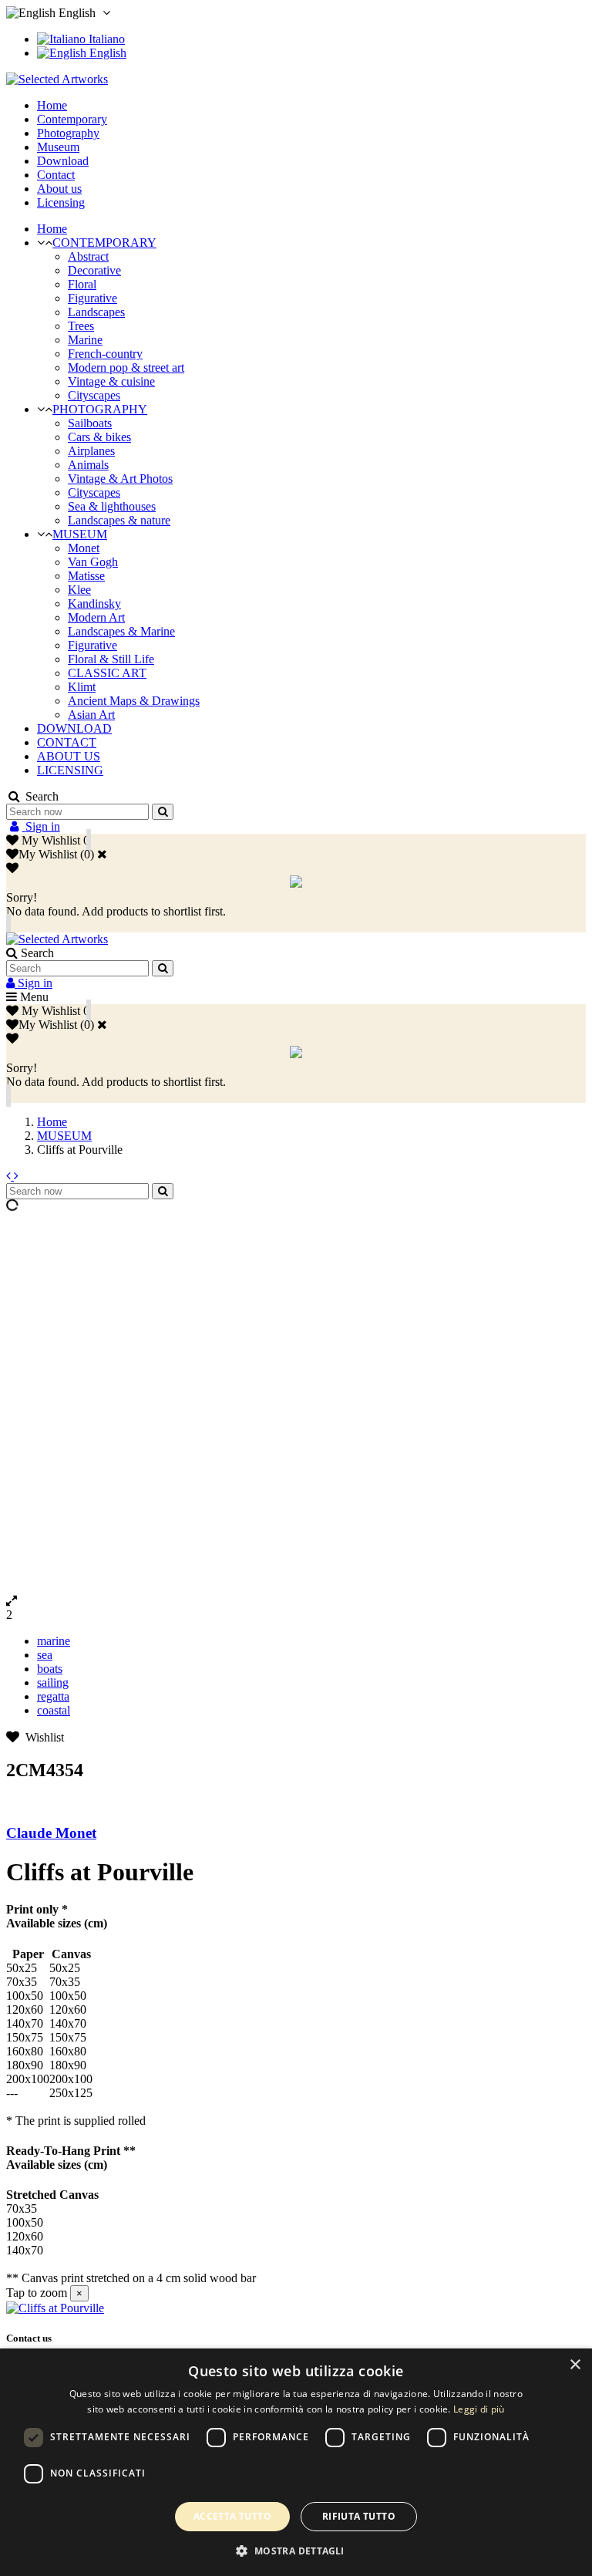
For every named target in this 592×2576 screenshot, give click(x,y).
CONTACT (67, 742)
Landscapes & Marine (121, 631)
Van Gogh (93, 562)
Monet (84, 548)
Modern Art (96, 617)
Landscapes (96, 312)
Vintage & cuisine (111, 381)
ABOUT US (69, 756)
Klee (79, 590)
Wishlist (42, 1737)
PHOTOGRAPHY (100, 409)
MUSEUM (80, 534)
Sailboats (90, 423)
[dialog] (296, 2462)
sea (45, 1655)
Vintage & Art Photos (120, 479)
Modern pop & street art (126, 368)
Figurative (92, 298)
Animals (88, 465)
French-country (105, 354)
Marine (85, 340)
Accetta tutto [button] (232, 2516)
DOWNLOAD (74, 728)
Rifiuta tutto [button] (359, 2516)
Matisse (86, 576)
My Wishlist (48, 854)
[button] (296, 2550)
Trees (81, 326)
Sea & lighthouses (112, 506)
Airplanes (91, 451)
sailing (53, 1682)
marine (54, 1641)
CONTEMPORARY (104, 243)
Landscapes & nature (119, 520)
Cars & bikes (99, 437)
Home (52, 229)
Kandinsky (94, 604)
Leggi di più (479, 2409)
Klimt (82, 687)
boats (50, 1669)
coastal (54, 1710)
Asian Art (91, 715)
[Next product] (16, 1176)
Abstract (88, 256)
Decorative (94, 270)
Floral (82, 284)
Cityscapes (94, 395)
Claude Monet (51, 1833)
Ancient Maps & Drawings (134, 701)
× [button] (575, 2365)
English (106, 53)
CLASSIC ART (107, 673)
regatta (53, 1696)
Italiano (105, 39)
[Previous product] (10, 1176)
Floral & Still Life (111, 659)
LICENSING (70, 770)
